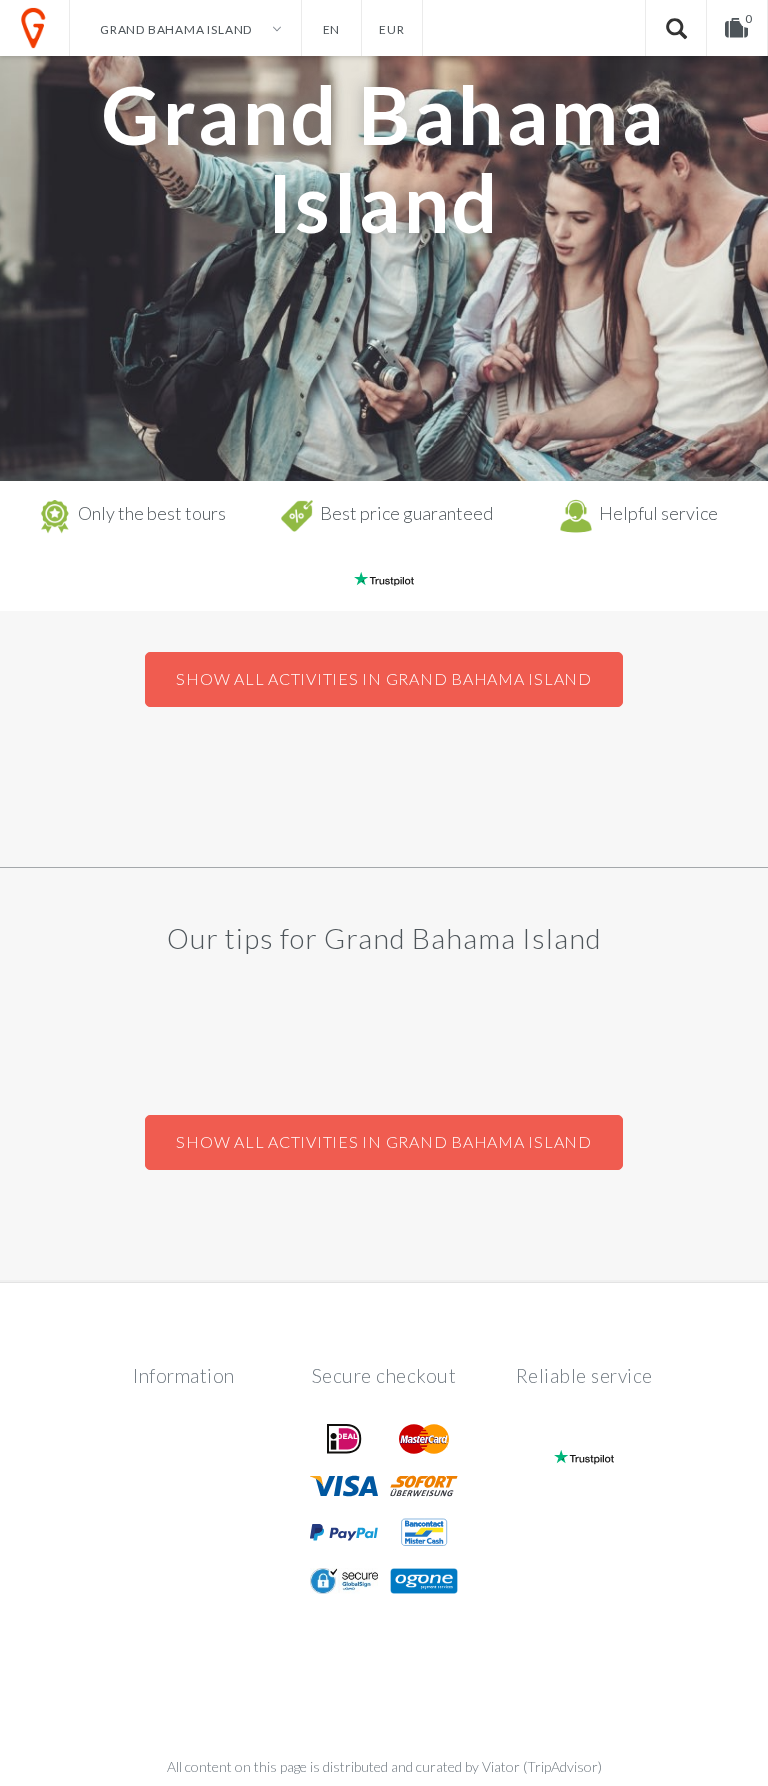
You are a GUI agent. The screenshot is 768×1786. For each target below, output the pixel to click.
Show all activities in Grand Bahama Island (384, 678)
